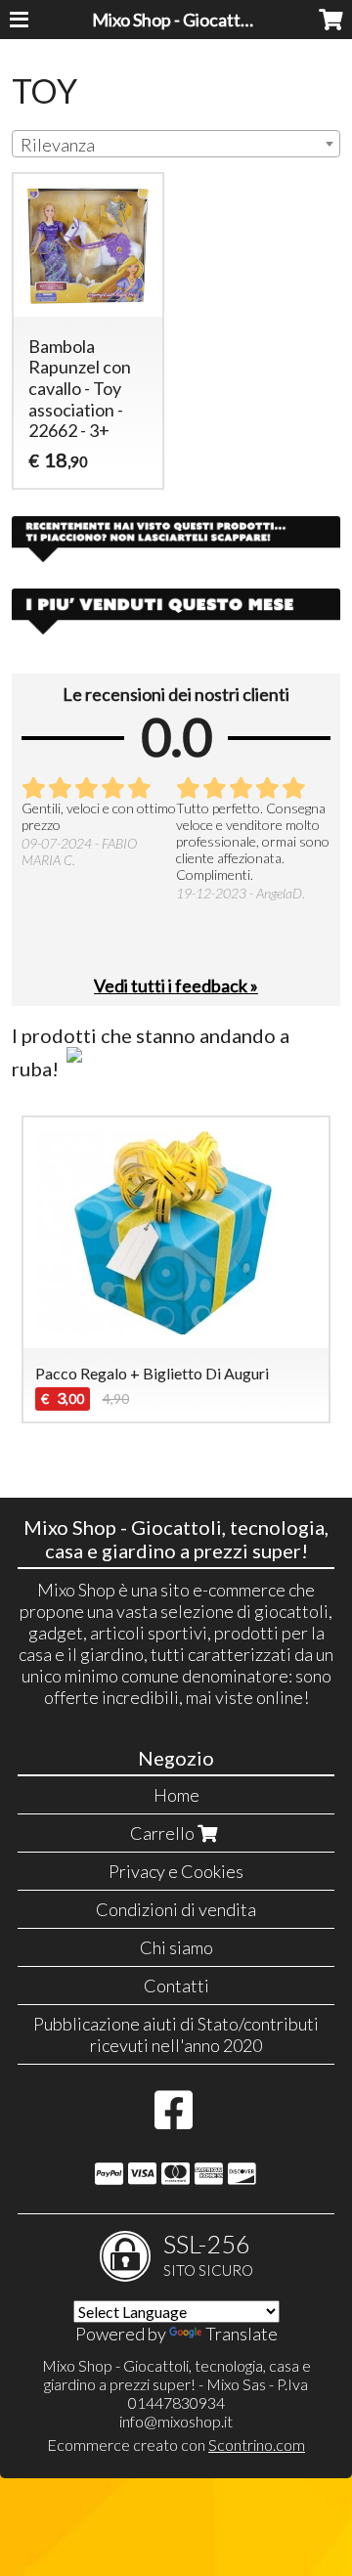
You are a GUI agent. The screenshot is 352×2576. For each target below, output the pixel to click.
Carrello (164, 1833)
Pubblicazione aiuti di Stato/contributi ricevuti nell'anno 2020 (176, 2034)
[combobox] (176, 144)
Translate (242, 2334)
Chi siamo (176, 1947)
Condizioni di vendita (176, 1909)
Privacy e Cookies (176, 1871)
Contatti (176, 1986)
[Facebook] (174, 2119)
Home (176, 1795)
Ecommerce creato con (176, 2445)
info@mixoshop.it (176, 2421)
